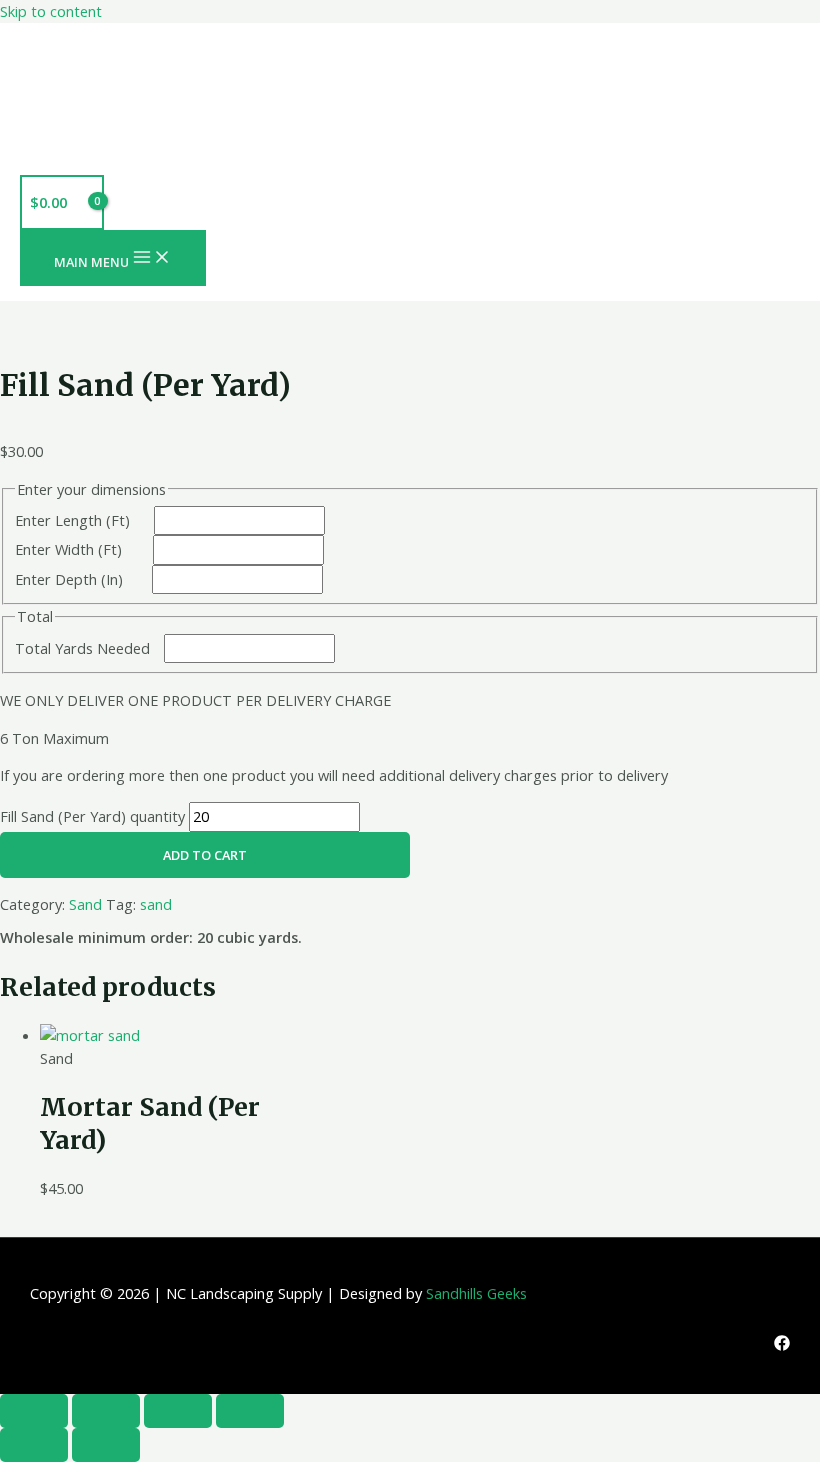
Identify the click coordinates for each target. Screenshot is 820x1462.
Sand (85, 904)
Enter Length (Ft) (72, 520)
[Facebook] (782, 1345)
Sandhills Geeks (476, 1293)
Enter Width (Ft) (68, 549)
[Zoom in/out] (34, 1411)
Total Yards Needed (82, 648)
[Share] (178, 1411)
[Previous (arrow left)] (34, 1445)
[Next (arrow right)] (106, 1445)
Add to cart (205, 855)
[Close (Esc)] (250, 1411)
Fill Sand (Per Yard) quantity (92, 816)
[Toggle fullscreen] (106, 1411)
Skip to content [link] (51, 11)
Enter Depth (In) (69, 579)
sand (156, 904)
